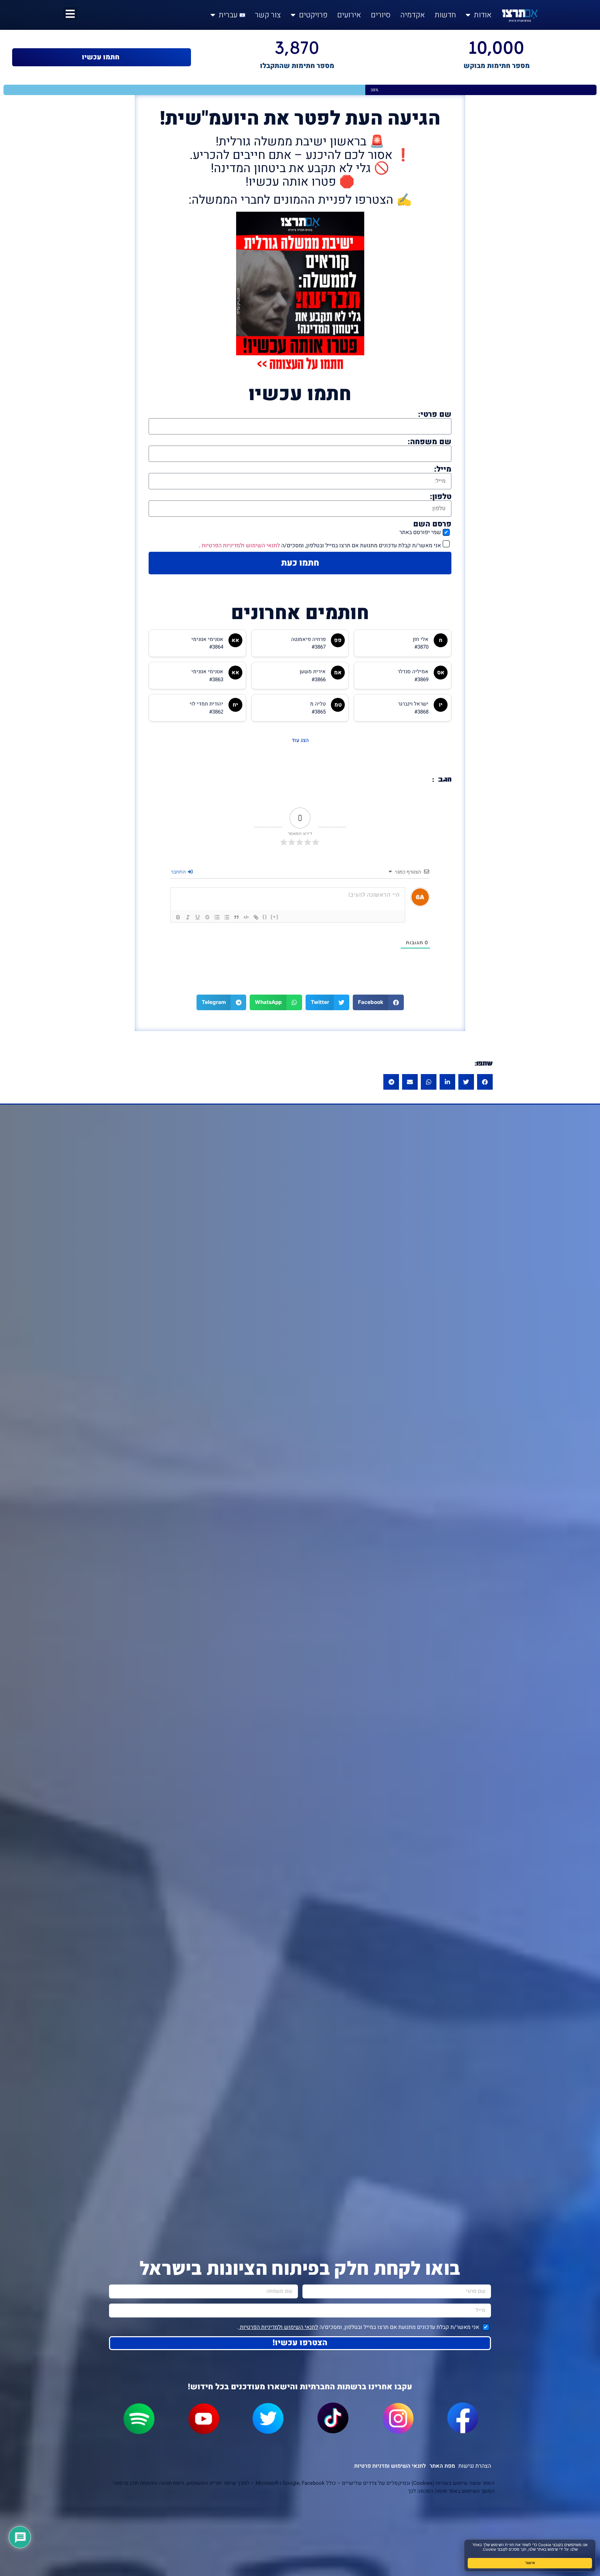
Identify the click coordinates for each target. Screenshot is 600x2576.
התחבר (179, 872)
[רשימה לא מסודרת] (227, 917)
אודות (483, 15)
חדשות (445, 15)
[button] (378, 1002)
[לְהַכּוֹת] (207, 917)
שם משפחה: (430, 442)
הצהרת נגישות (475, 2466)
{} (265, 917)
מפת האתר (442, 2466)
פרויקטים (313, 15)
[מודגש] (178, 917)
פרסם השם (432, 524)
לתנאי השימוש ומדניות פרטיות (390, 2466)
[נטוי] (188, 917)
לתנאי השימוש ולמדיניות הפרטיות (240, 546)
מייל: (443, 469)
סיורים (381, 15)
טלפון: (441, 497)
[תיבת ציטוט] (236, 917)
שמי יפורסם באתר (420, 532)
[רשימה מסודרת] (217, 917)
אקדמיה (413, 15)
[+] (275, 917)
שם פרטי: (435, 414)
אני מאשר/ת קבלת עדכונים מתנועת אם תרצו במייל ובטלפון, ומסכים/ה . (320, 546)
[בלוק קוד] (246, 917)
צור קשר (268, 15)
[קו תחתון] (198, 917)
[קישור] (256, 917)
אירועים (349, 15)
